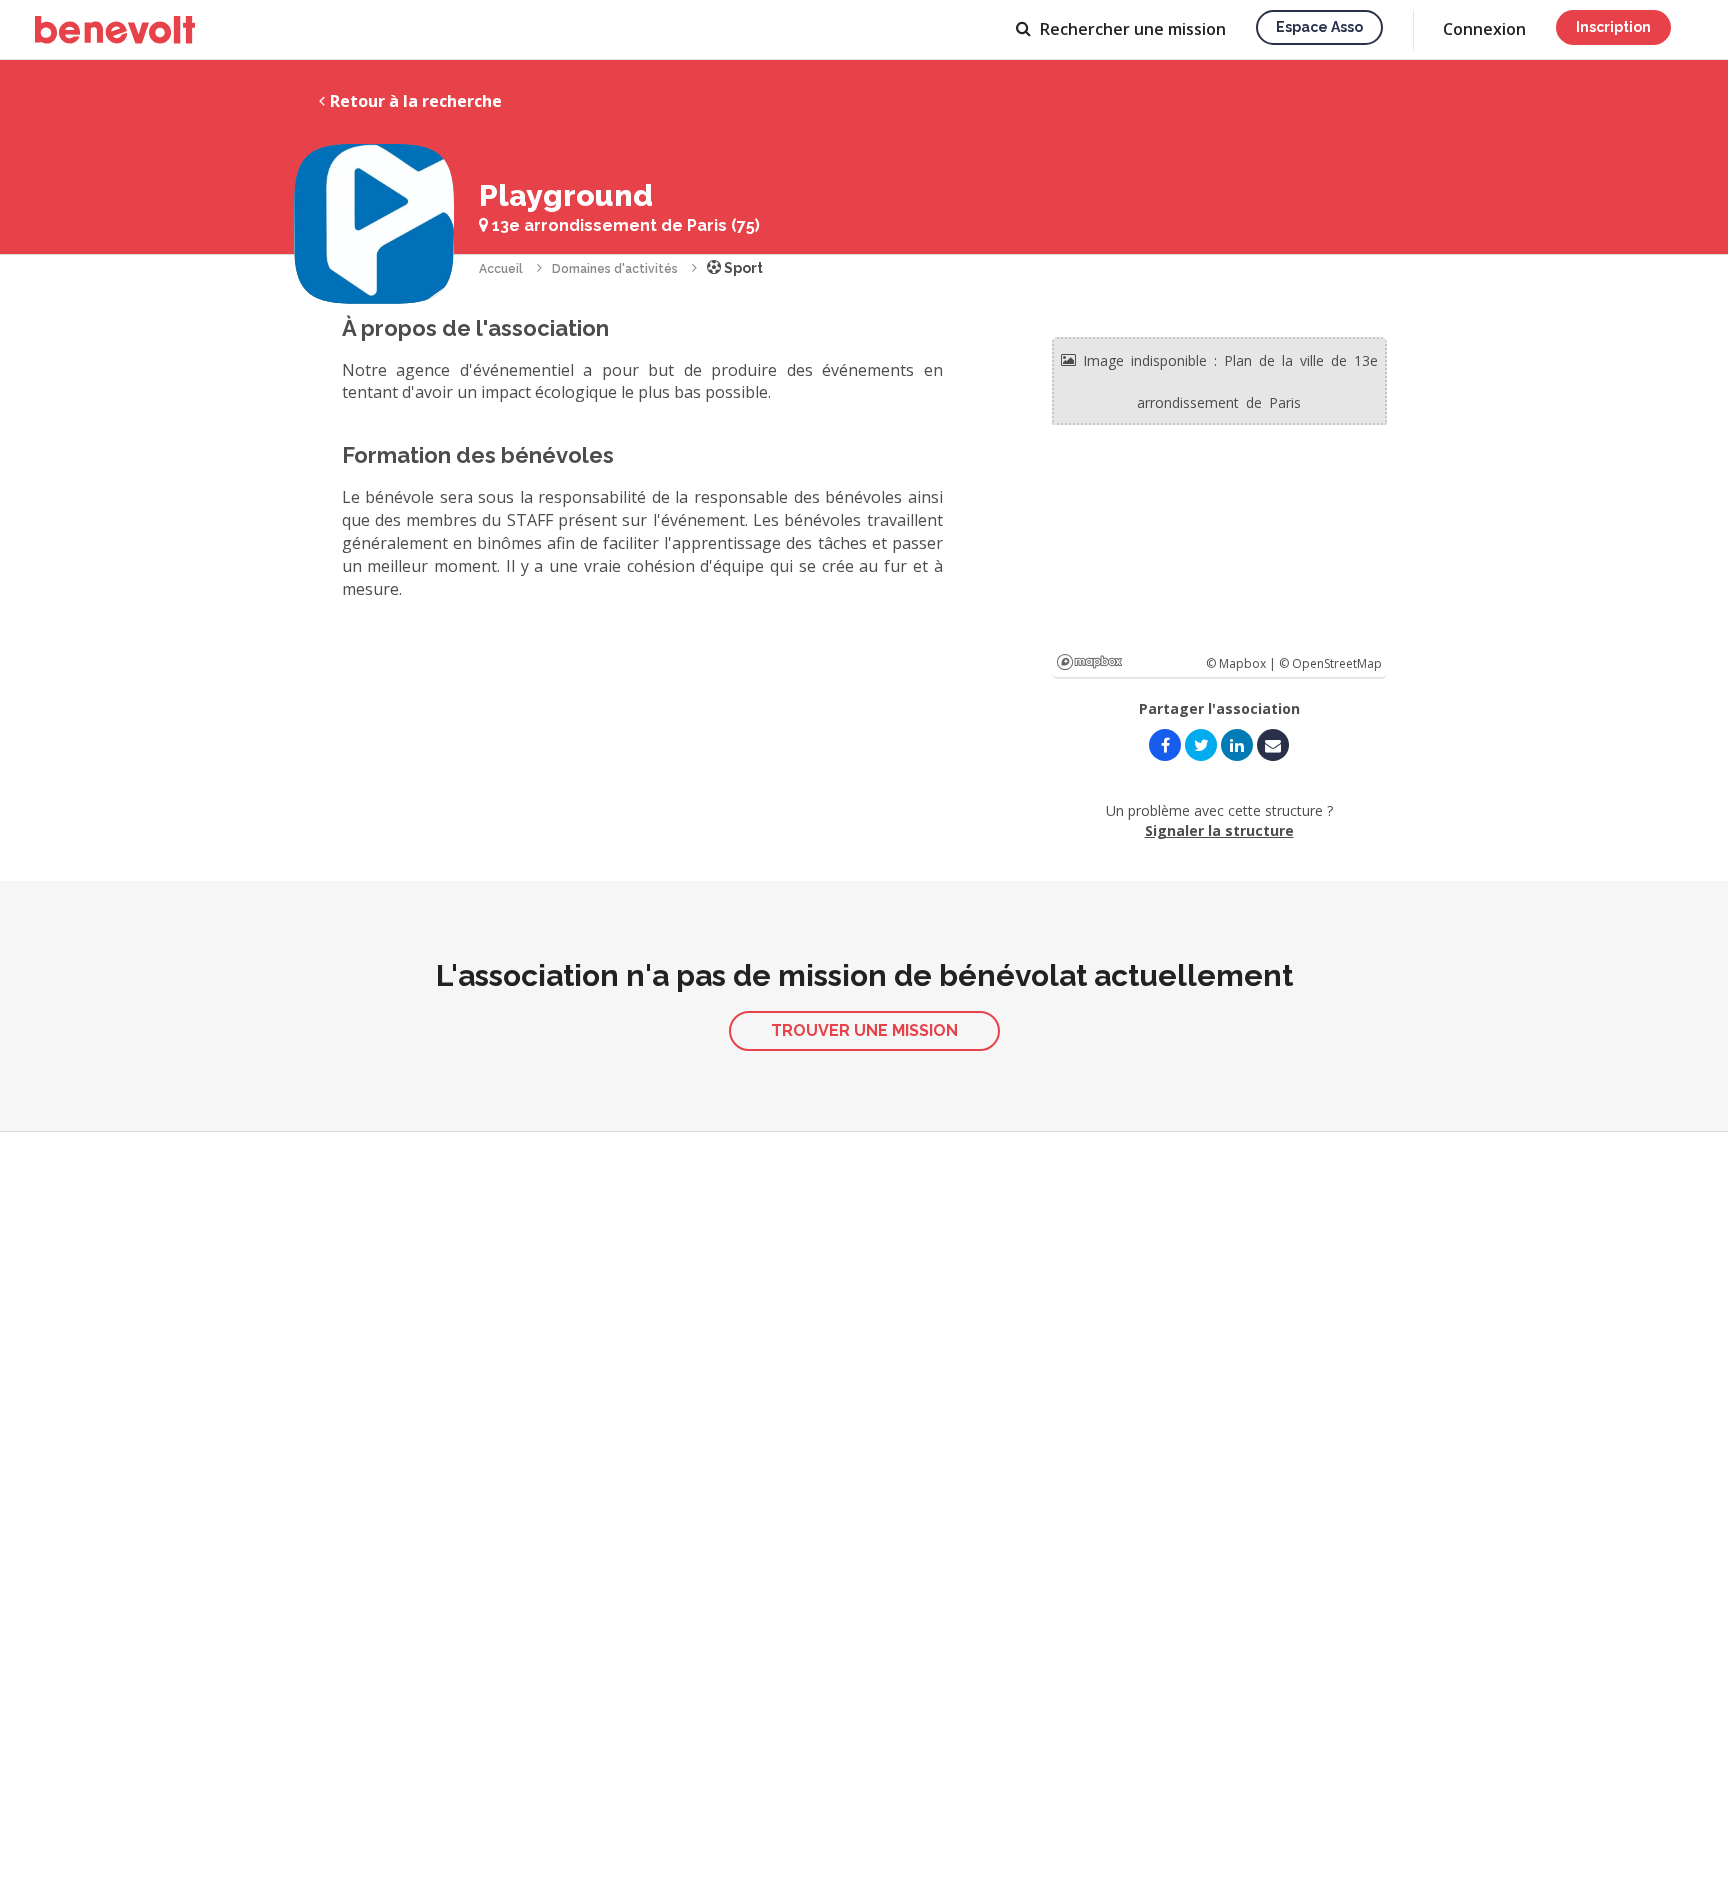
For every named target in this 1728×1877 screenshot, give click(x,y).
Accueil (501, 269)
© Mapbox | (1242, 663)
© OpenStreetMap (1330, 663)
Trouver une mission (864, 1030)
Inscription (1613, 27)
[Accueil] (115, 30)
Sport (742, 268)
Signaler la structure (1219, 830)
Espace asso (1319, 27)
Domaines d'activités (615, 269)
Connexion (1484, 29)
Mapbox (1089, 662)
